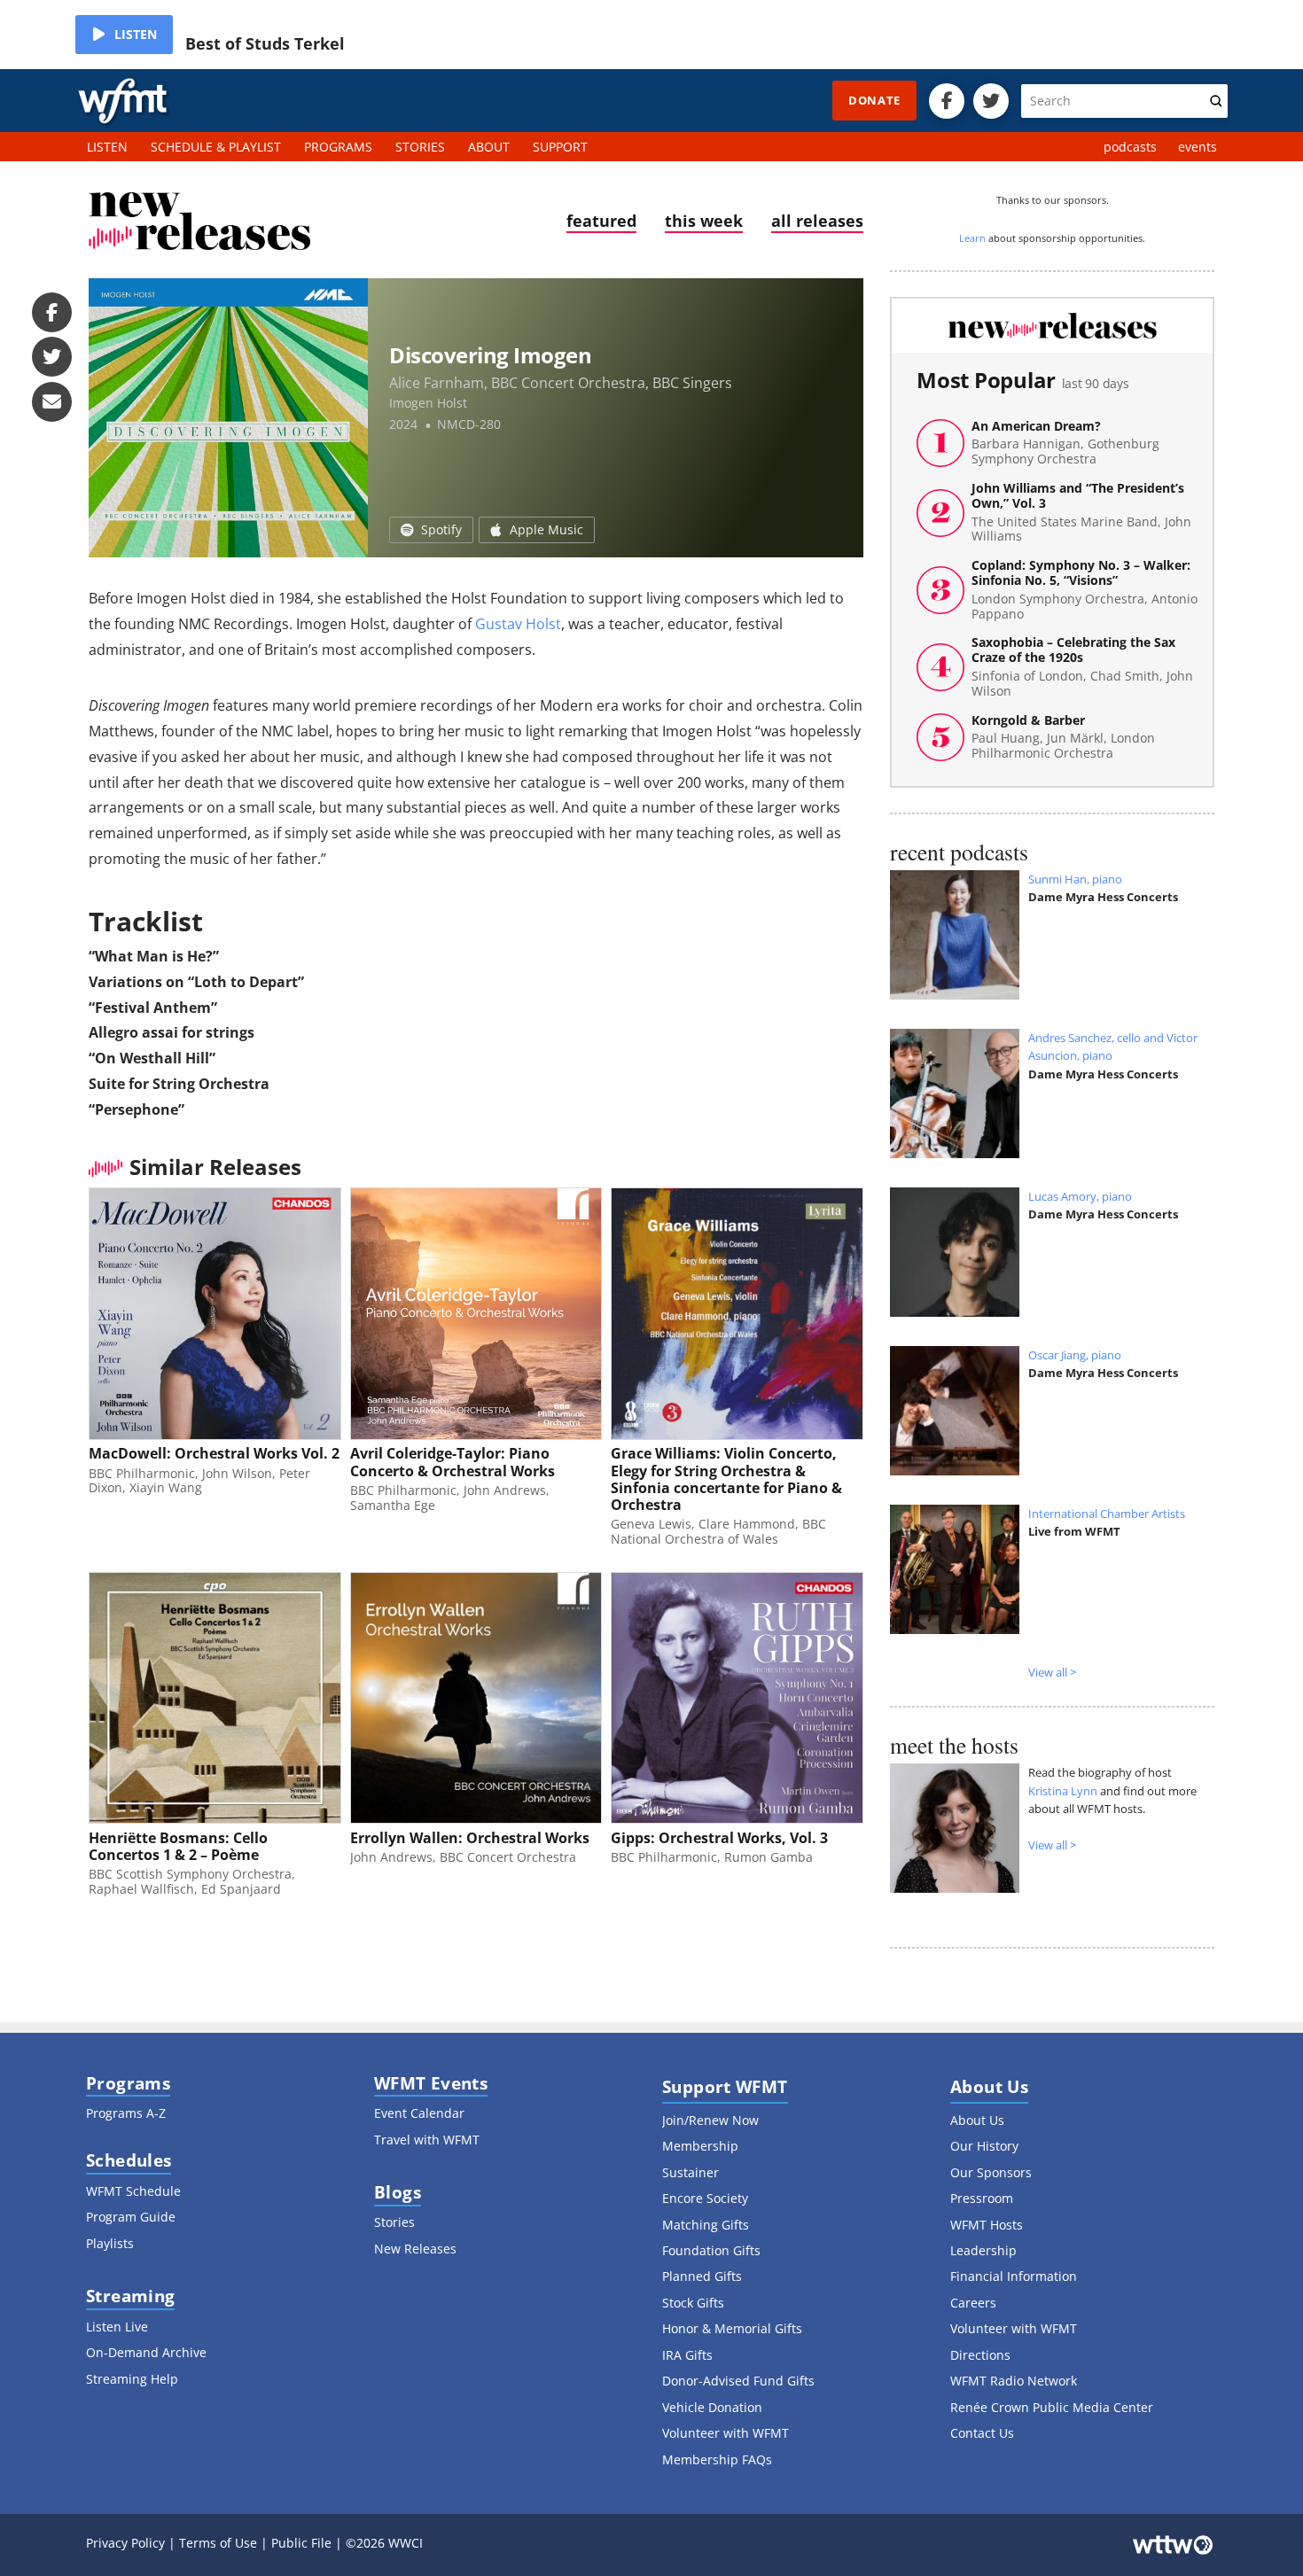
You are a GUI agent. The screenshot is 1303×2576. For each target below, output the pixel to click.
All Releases (817, 221)
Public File (301, 2543)
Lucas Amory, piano (1080, 1196)
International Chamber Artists (1107, 1514)
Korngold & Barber (1063, 737)
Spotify (441, 529)
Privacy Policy (125, 2543)
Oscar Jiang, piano (1075, 1355)
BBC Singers (692, 383)
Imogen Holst (428, 403)
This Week (704, 221)
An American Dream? (1065, 443)
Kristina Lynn (1063, 1791)
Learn (972, 238)
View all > (1052, 1672)
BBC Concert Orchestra (568, 383)
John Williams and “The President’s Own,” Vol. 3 (1081, 513)
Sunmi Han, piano (1075, 879)
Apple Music (546, 529)
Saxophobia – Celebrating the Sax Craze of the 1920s (1082, 667)
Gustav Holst (518, 624)
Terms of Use (218, 2543)
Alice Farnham (437, 383)
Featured (601, 221)
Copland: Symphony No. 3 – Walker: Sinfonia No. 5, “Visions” (1085, 590)
